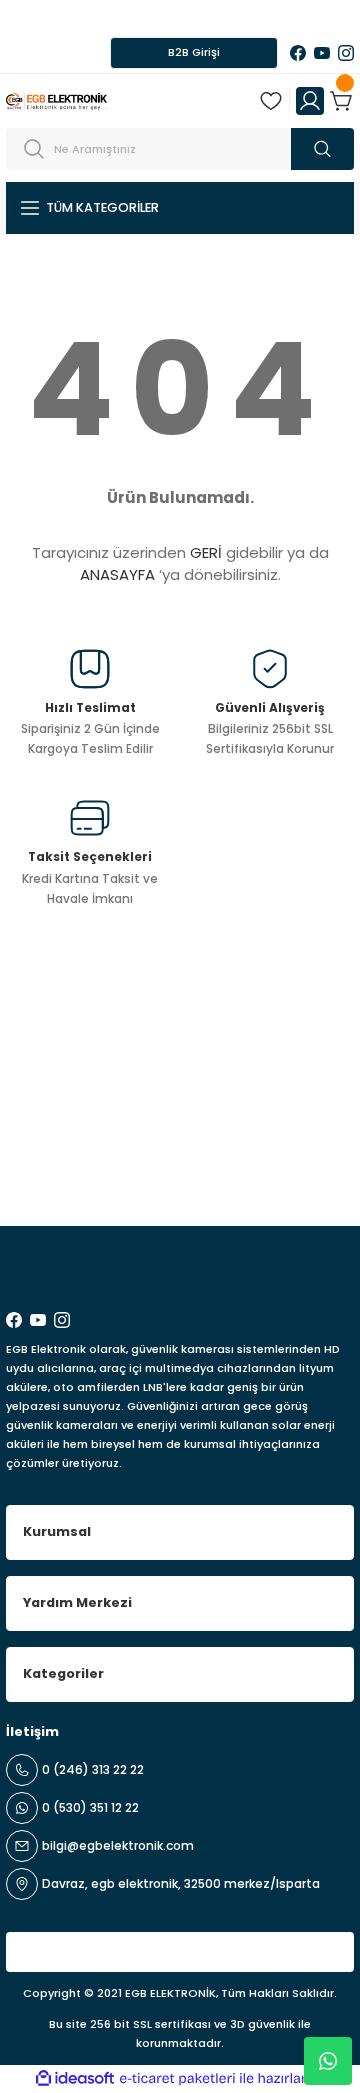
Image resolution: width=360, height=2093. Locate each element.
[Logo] (56, 100)
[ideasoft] (75, 2079)
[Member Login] (310, 101)
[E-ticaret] (177, 2078)
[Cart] (342, 101)
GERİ (206, 552)
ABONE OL (292, 1173)
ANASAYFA (117, 574)
